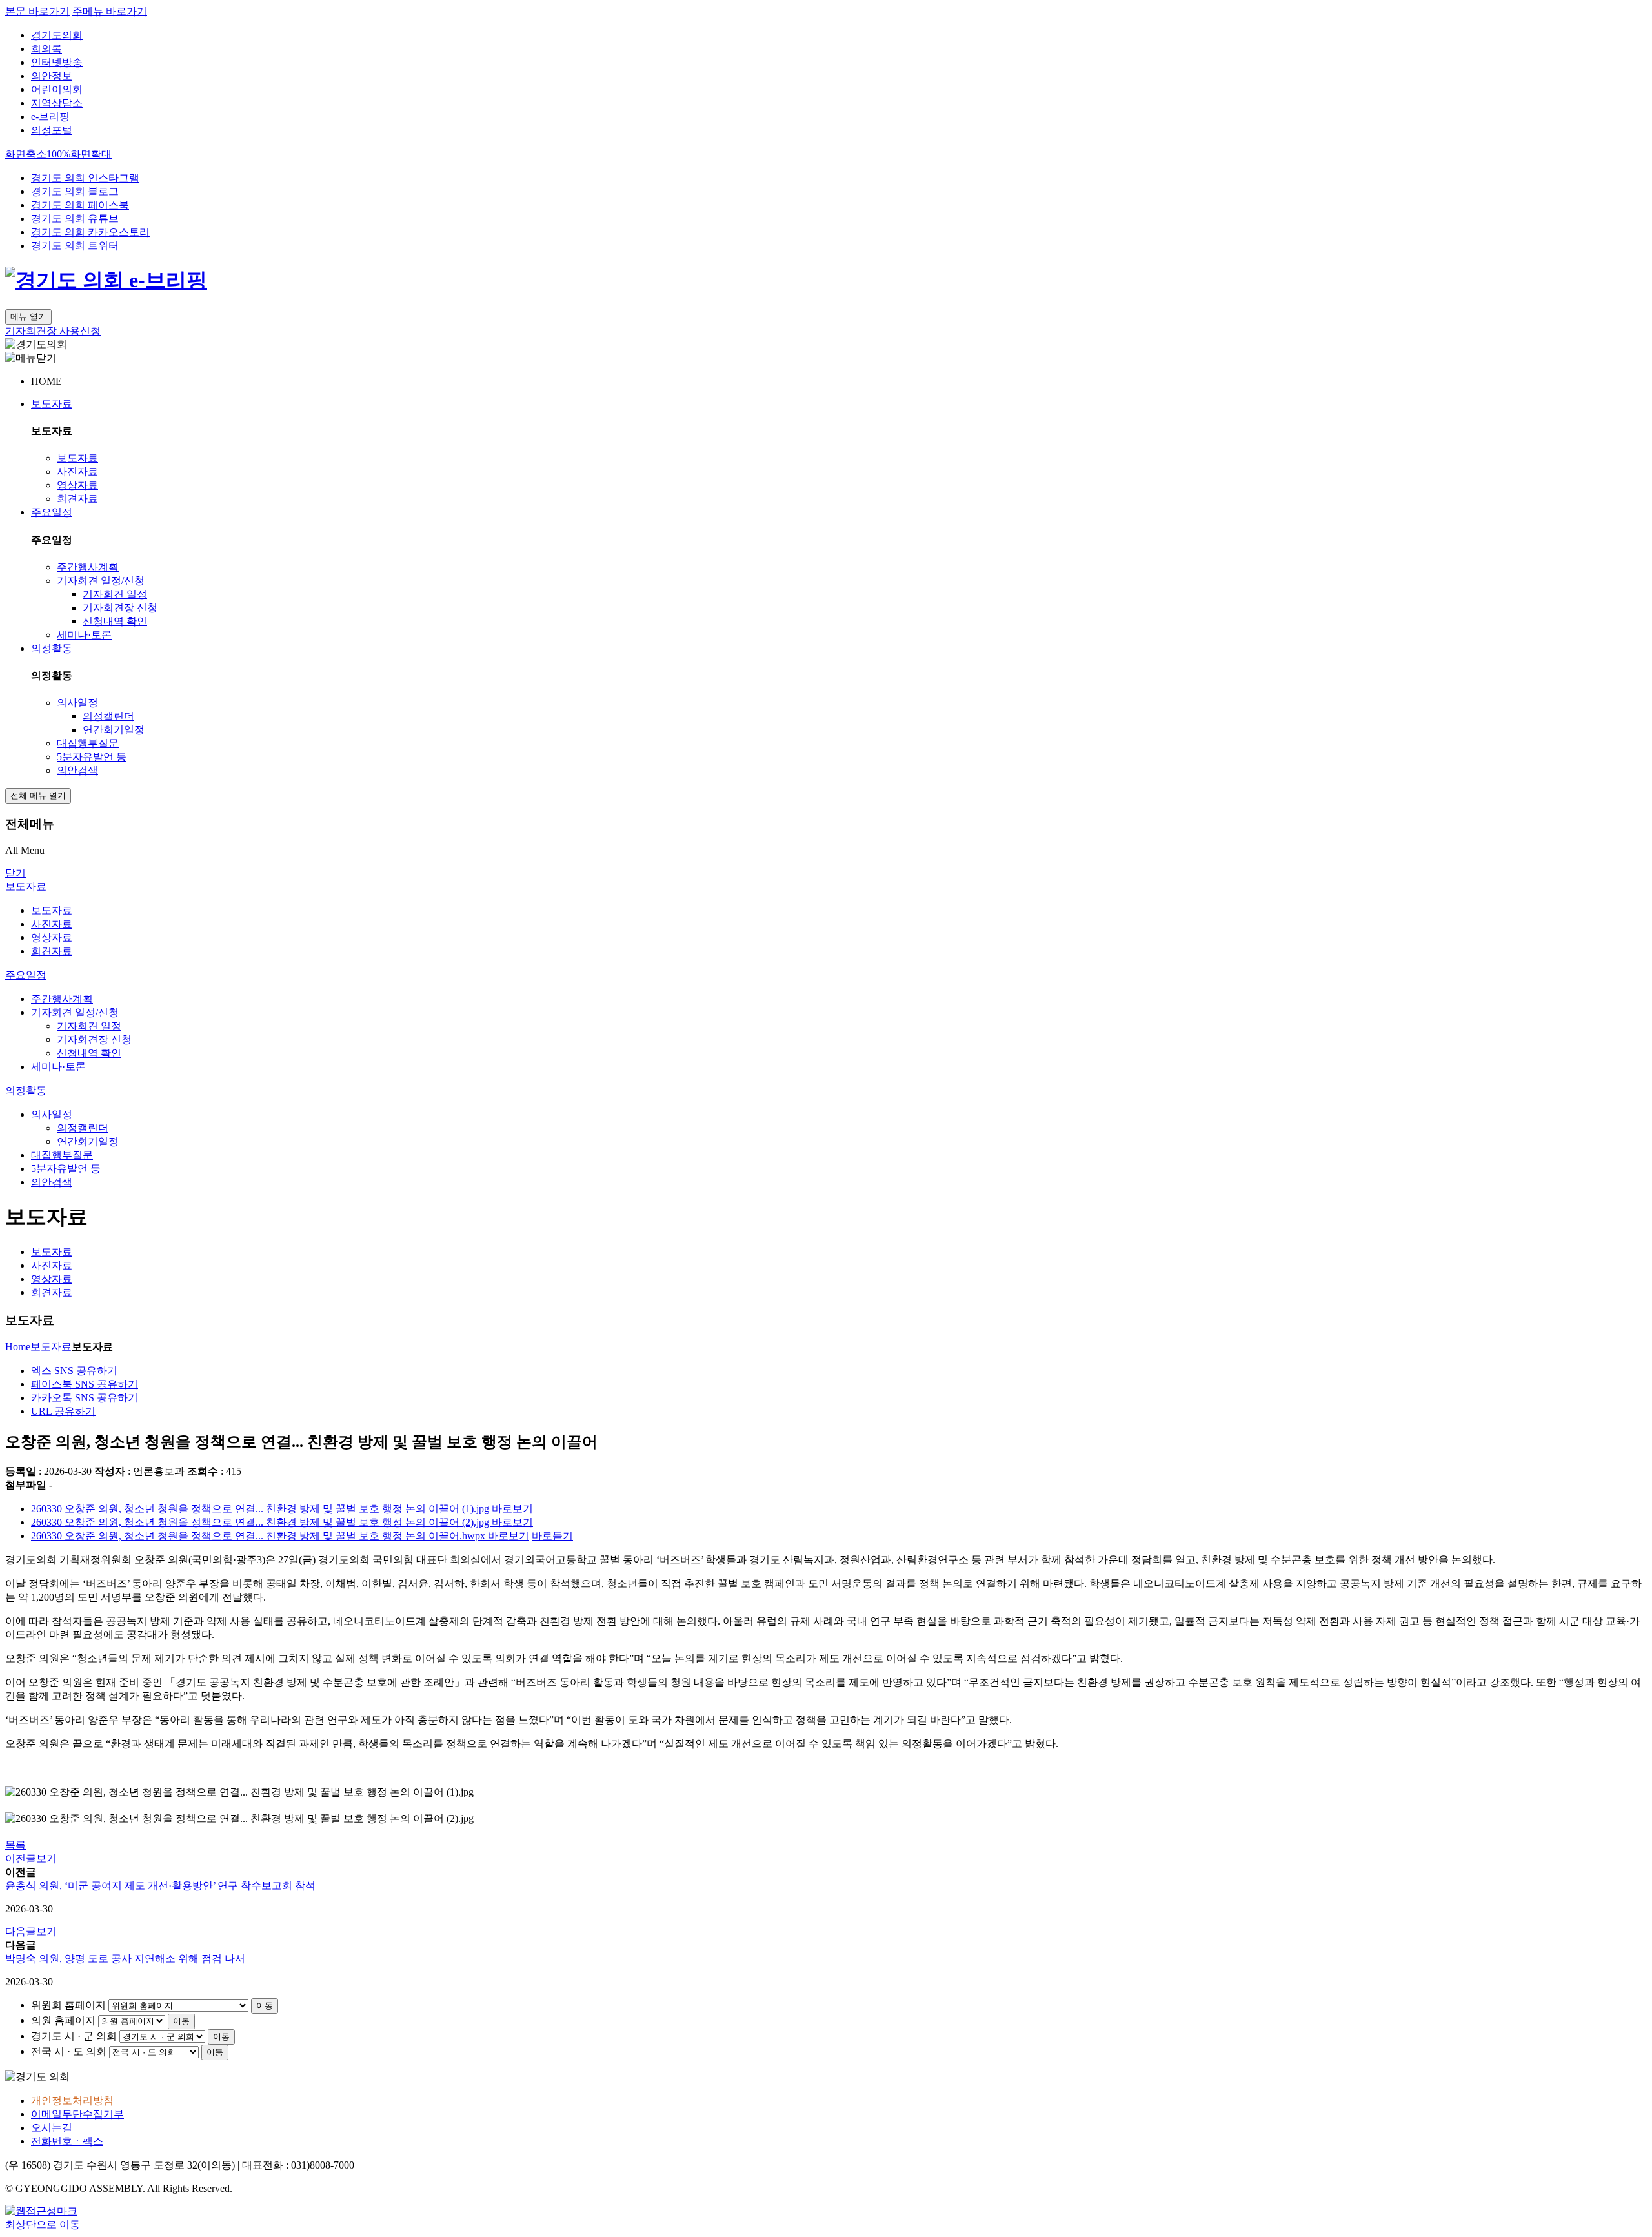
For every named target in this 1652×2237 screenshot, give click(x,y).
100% (58, 154)
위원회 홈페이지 (68, 2005)
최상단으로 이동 (43, 2224)
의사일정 (77, 703)
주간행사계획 (88, 567)
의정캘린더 (108, 716)
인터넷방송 (57, 62)
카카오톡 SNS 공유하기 (85, 1398)
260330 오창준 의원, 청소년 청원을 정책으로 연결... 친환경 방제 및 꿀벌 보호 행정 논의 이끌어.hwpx (259, 1536)
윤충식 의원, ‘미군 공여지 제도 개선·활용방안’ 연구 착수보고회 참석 (160, 1886)
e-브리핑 (50, 116)
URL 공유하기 (63, 1411)
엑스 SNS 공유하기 (74, 1371)
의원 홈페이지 (63, 2020)
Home (18, 1347)
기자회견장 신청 (120, 608)
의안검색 (77, 770)
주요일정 (52, 512)
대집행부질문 (88, 743)
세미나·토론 (84, 635)
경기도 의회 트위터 (75, 246)
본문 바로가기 (37, 11)
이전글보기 (31, 1858)
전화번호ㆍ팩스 (67, 2141)
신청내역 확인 (115, 621)
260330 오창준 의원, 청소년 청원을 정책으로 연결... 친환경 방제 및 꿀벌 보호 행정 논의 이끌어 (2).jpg (261, 1522)
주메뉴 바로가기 (110, 11)
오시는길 (52, 2128)
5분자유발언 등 (92, 757)
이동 (265, 2006)
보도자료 (52, 404)
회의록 (46, 49)
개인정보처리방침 (72, 2100)
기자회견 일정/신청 (101, 581)
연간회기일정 (114, 730)
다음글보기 (31, 1931)
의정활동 (52, 648)
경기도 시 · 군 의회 (74, 2036)
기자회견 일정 (115, 594)
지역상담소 (57, 103)
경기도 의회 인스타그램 (85, 178)
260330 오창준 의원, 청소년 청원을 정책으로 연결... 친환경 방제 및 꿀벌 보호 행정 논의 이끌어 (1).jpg (261, 1509)
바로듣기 (552, 1536)
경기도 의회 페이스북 (80, 205)
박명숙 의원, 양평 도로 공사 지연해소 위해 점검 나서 (125, 1959)
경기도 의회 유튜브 (75, 218)
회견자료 (77, 499)
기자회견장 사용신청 (53, 331)
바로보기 (512, 1509)
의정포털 (52, 130)
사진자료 (77, 471)
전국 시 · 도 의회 (69, 2051)
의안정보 (52, 76)
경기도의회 (57, 35)
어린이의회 (57, 89)
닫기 (15, 873)
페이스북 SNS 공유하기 (85, 1384)
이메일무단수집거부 (77, 2114)
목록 (15, 1845)
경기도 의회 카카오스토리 (90, 232)
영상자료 (77, 485)
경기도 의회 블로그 (75, 191)
